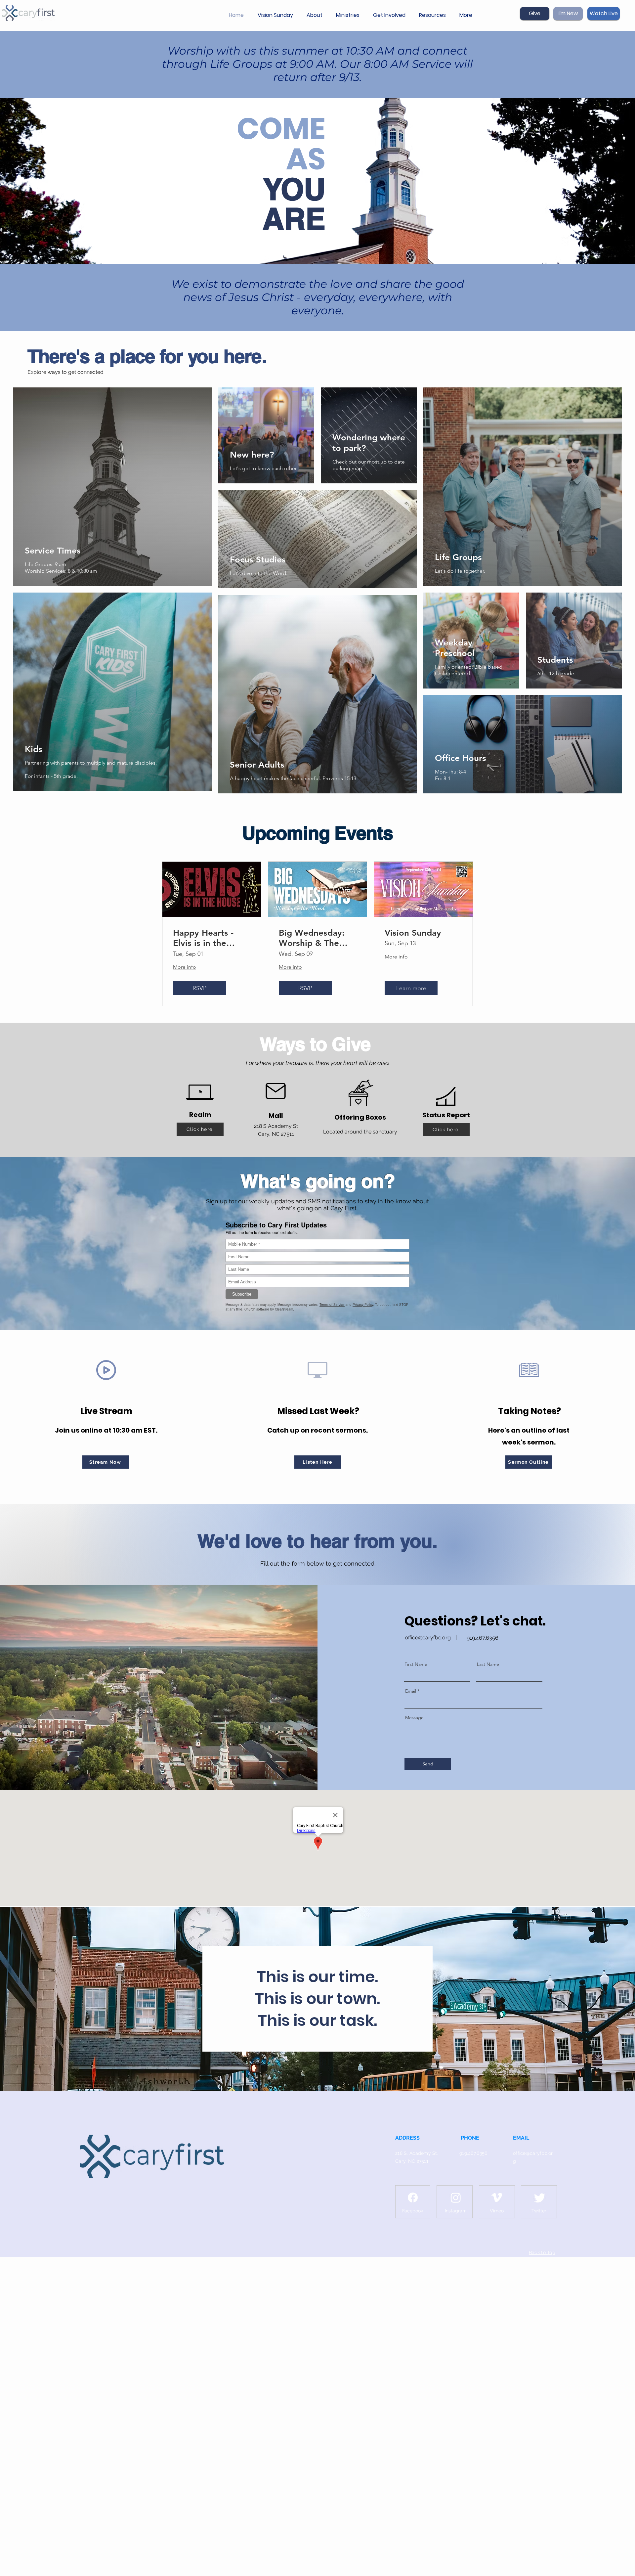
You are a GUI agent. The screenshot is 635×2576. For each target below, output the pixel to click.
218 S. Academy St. (417, 2153)
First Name (416, 1664)
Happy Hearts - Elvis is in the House (203, 938)
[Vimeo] (497, 2198)
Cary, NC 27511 (412, 2161)
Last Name (488, 1664)
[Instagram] (456, 2198)
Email (411, 1691)
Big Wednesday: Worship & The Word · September (316, 938)
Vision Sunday (413, 933)
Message (414, 1717)
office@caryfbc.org (428, 1638)
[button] (316, 15)
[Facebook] (413, 2198)
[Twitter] (540, 2198)
